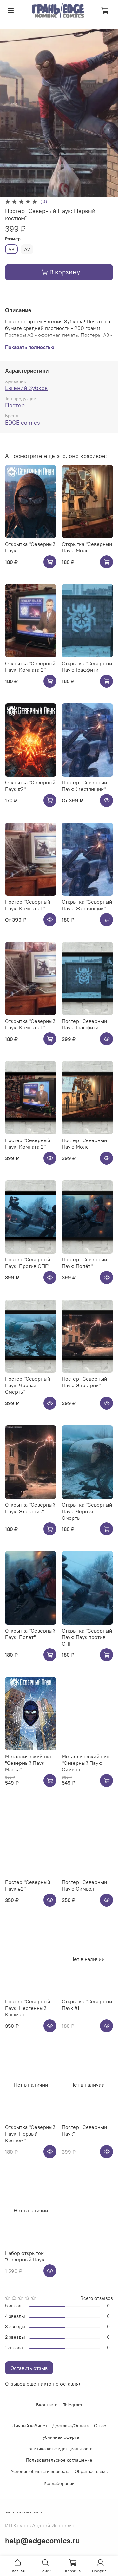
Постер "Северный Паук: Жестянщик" (84, 786)
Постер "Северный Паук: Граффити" (84, 1024)
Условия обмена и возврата (40, 2471)
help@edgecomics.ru (42, 2540)
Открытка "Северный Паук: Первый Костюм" (30, 2134)
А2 (27, 249)
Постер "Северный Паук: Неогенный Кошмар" (28, 2008)
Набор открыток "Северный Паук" (26, 2256)
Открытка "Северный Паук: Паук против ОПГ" (87, 1637)
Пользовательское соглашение (59, 2460)
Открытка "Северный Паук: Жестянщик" (87, 905)
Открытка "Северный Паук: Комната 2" (30, 666)
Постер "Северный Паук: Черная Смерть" (28, 1385)
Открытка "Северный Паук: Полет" (30, 1634)
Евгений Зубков (26, 388)
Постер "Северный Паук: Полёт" (84, 1263)
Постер (15, 405)
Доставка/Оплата (71, 2426)
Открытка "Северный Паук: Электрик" (30, 1508)
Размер (13, 239)
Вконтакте (47, 2405)
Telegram (72, 2405)
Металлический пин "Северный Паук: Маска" (29, 1763)
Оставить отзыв (29, 2368)
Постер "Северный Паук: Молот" (84, 1143)
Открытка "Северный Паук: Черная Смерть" (87, 1511)
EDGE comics (22, 423)
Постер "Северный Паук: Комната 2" (28, 1143)
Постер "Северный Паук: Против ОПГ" (28, 1263)
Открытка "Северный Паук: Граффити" (87, 666)
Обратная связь (91, 2471)
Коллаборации (59, 2483)
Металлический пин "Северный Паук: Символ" (86, 1763)
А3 (11, 249)
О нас (100, 2426)
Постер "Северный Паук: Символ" (84, 1885)
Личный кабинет (30, 2426)
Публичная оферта (59, 2437)
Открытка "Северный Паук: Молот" (87, 547)
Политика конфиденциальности (59, 2449)
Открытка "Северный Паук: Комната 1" (30, 1024)
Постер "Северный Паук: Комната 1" (28, 905)
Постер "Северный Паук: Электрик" (84, 1382)
